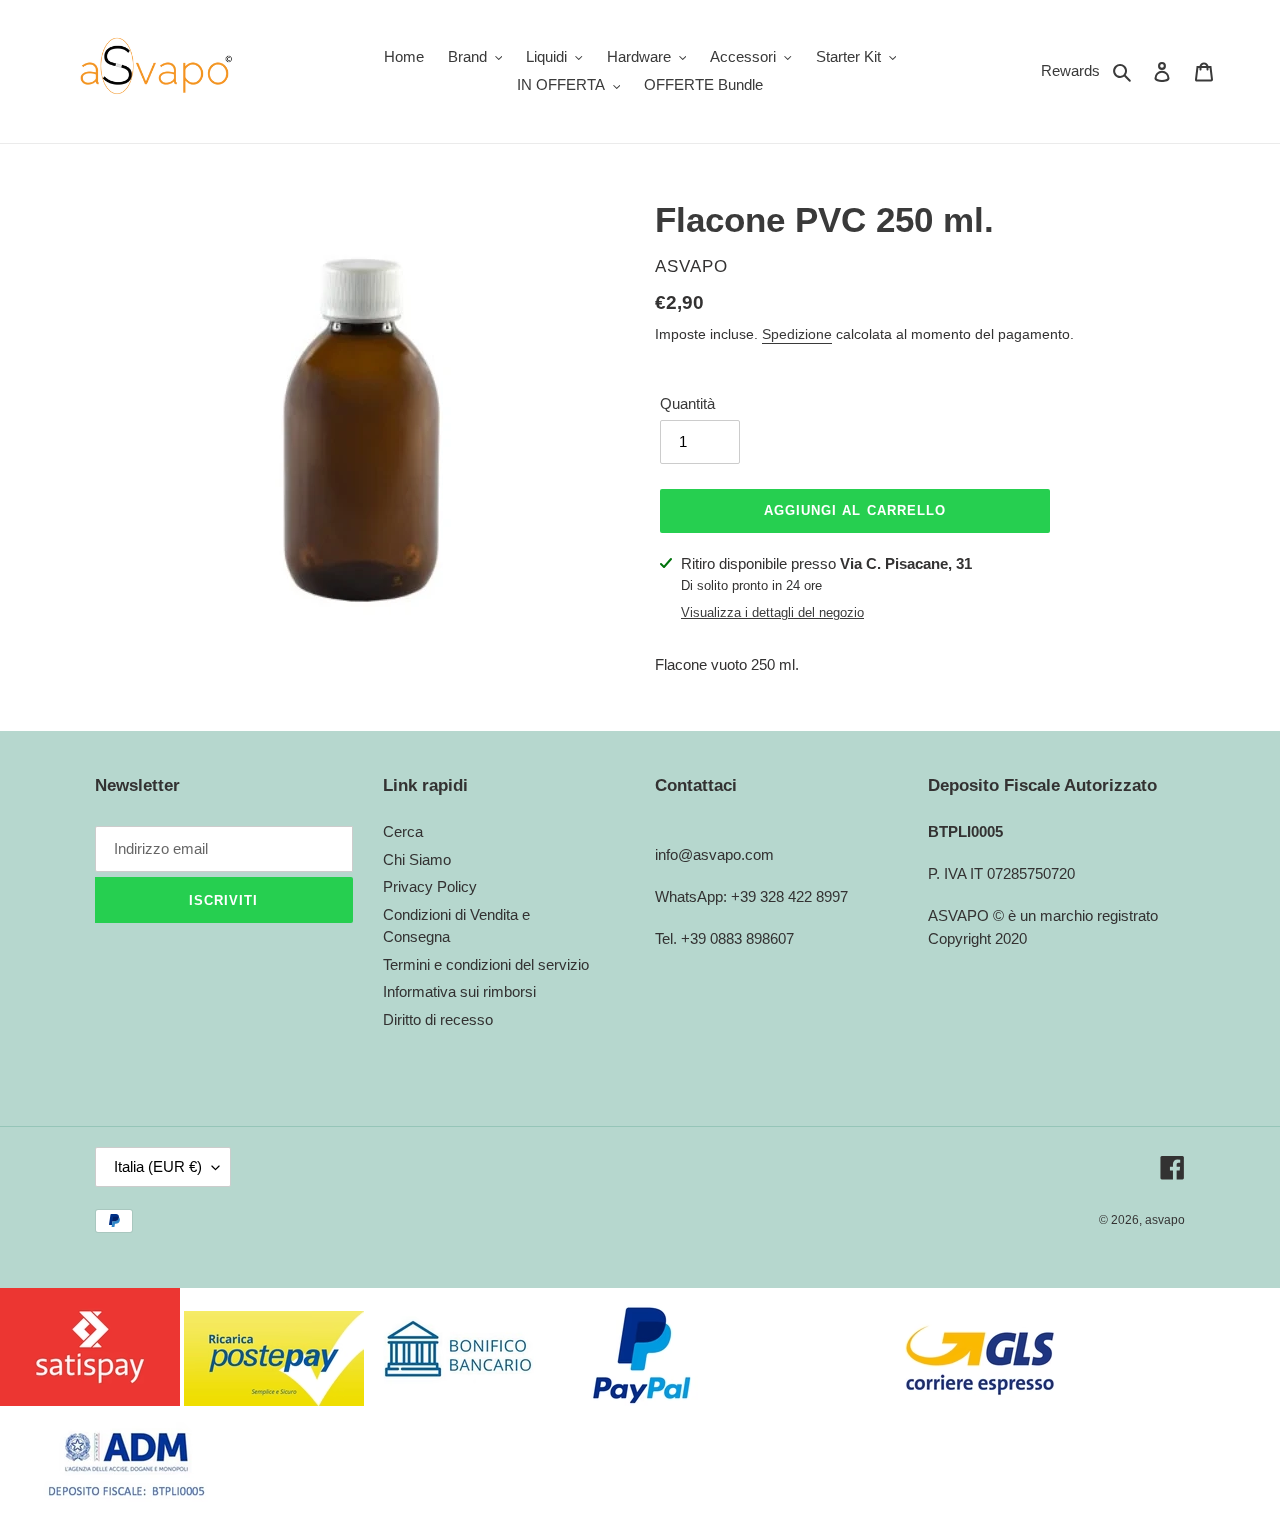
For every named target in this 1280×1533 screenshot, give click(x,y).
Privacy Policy (430, 886)
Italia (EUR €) (158, 1166)
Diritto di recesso (438, 1019)
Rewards (1070, 70)
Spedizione (797, 334)
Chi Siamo (417, 859)
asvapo (1165, 1220)
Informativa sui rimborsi (459, 991)
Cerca (403, 831)
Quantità (687, 403)
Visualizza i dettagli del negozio (772, 612)
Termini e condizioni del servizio (486, 964)
